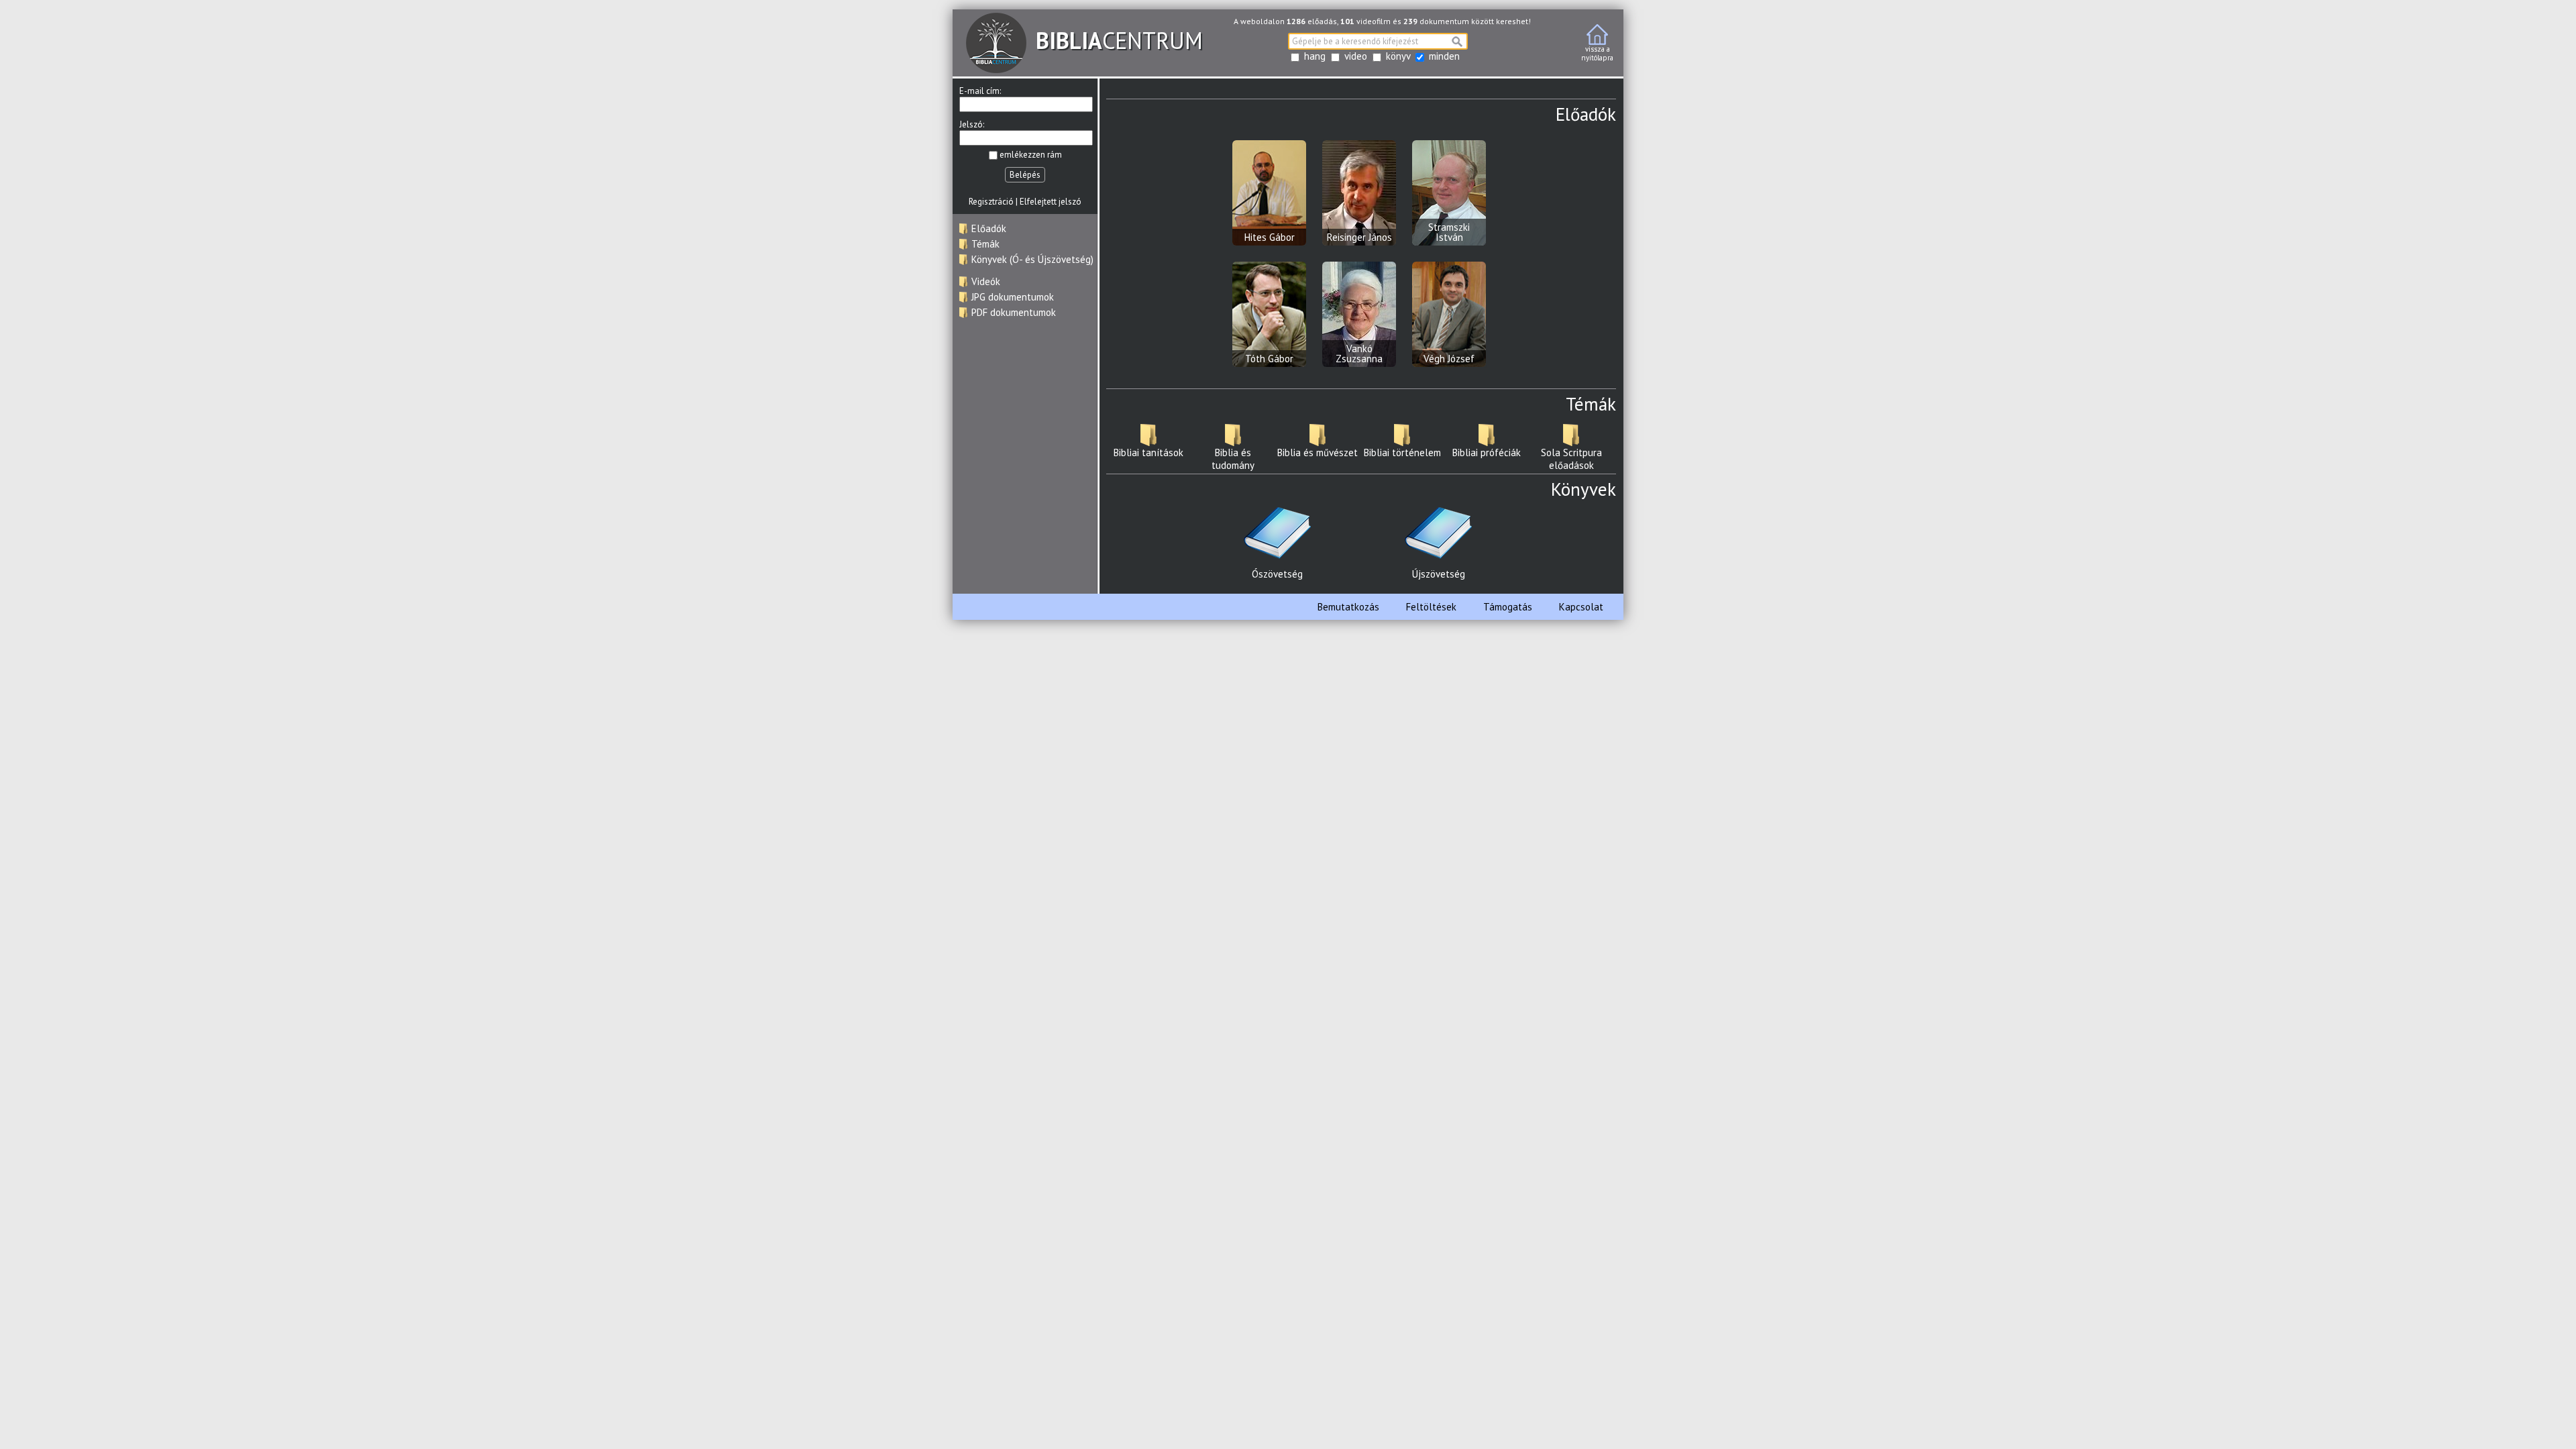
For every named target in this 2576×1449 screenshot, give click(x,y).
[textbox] (1378, 41)
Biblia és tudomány (1233, 459)
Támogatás (1508, 607)
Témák (985, 244)
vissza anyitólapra (1597, 53)
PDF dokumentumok (1014, 312)
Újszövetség (1439, 574)
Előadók (989, 228)
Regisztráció (991, 202)
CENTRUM (1119, 40)
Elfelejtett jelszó (1051, 202)
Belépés (1025, 175)
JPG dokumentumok (1013, 297)
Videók (986, 281)
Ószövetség (1277, 574)
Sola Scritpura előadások (1571, 459)
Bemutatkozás (1348, 607)
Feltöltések (1431, 607)
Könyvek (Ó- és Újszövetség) (1032, 259)
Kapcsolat (1581, 607)
